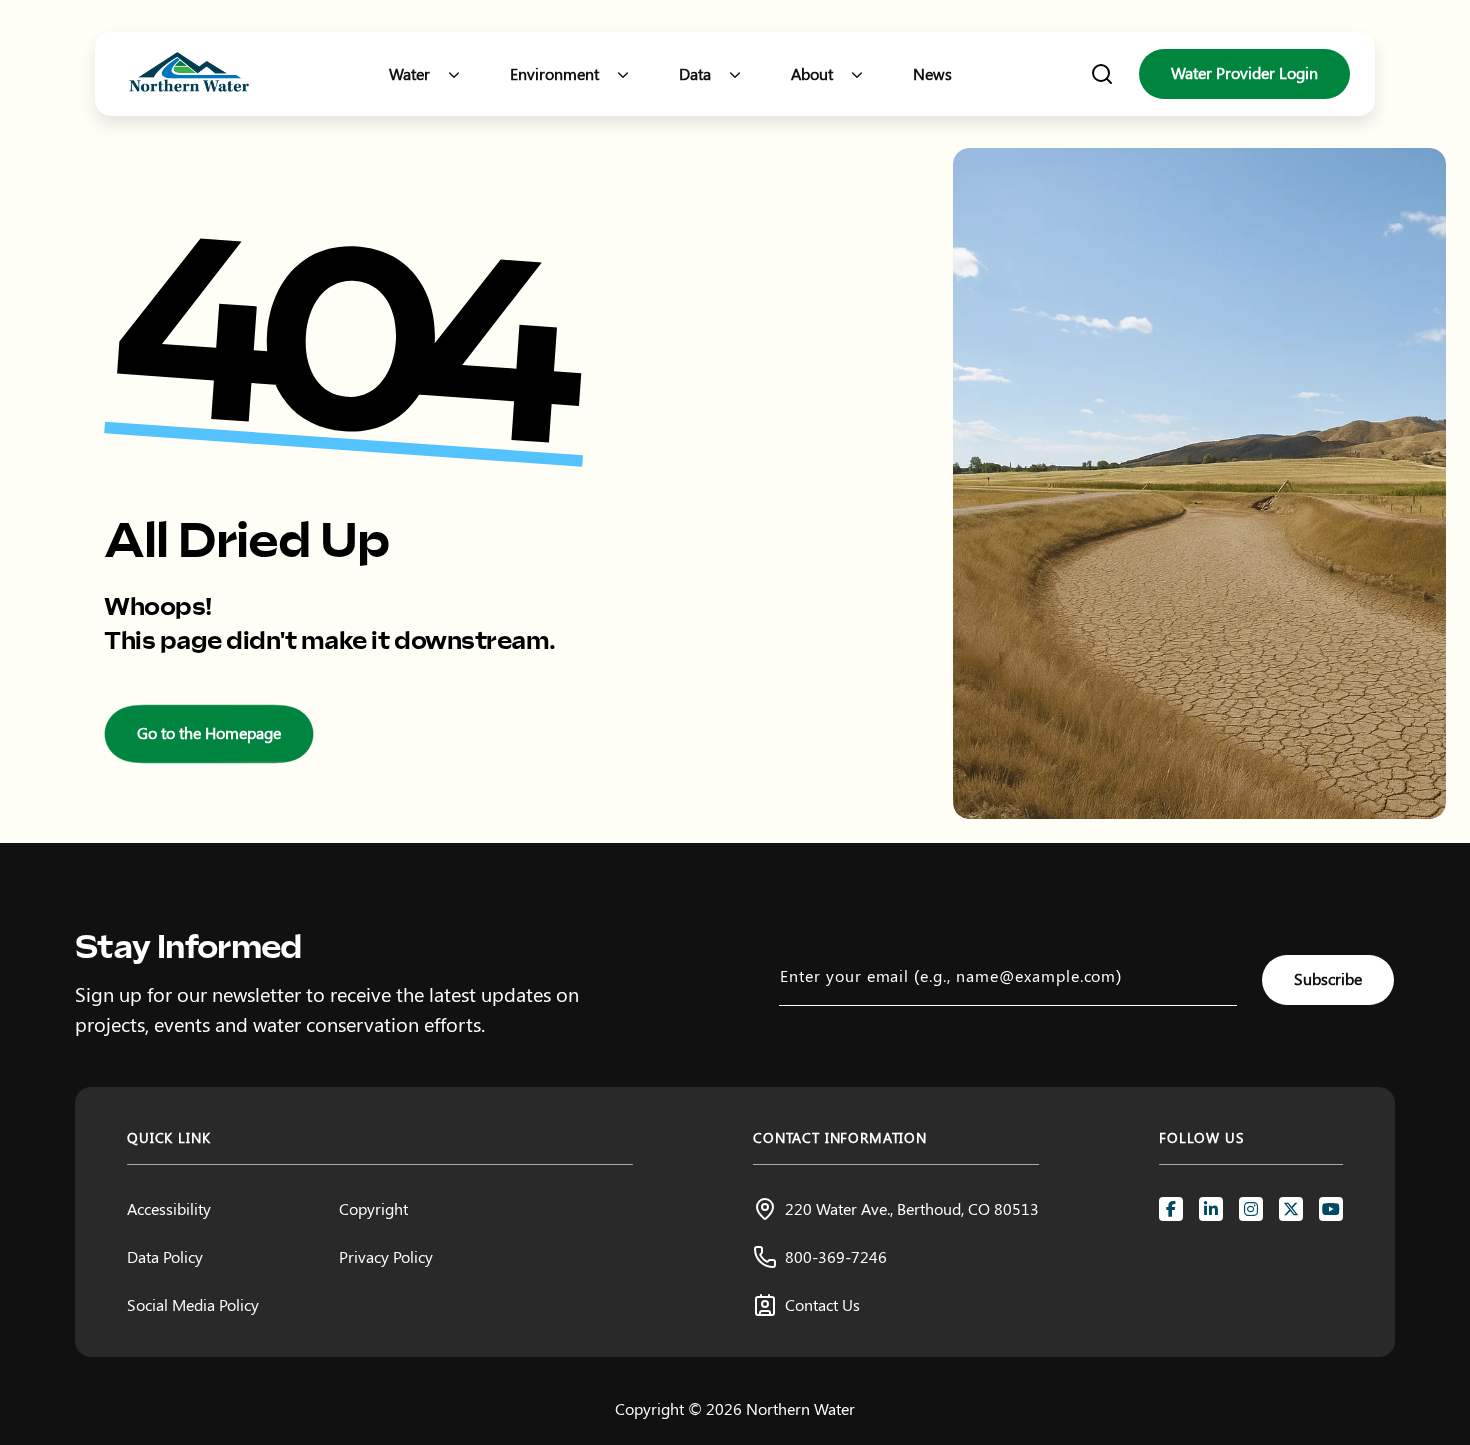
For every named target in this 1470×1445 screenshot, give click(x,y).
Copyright (373, 1208)
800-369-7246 (836, 1256)
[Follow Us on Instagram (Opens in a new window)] (1251, 1209)
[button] (454, 74)
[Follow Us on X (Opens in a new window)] (1291, 1209)
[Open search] (1102, 74)
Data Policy (165, 1256)
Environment (554, 73)
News (932, 73)
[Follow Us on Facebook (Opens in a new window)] (1171, 1209)
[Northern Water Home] (189, 74)
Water (409, 73)
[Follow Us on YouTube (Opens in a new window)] (1331, 1209)
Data (695, 73)
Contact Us (822, 1304)
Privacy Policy (386, 1256)
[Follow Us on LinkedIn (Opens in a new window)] (1211, 1209)
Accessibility (169, 1208)
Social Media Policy (193, 1304)
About (812, 73)
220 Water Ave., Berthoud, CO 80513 (912, 1208)
